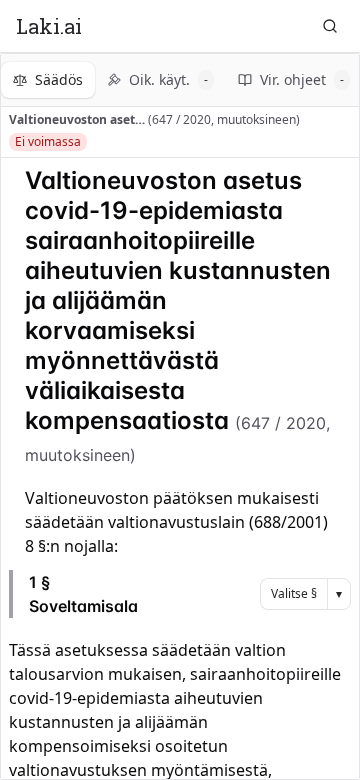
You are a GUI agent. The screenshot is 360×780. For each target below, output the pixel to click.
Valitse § (294, 593)
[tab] (48, 80)
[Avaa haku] (330, 26)
